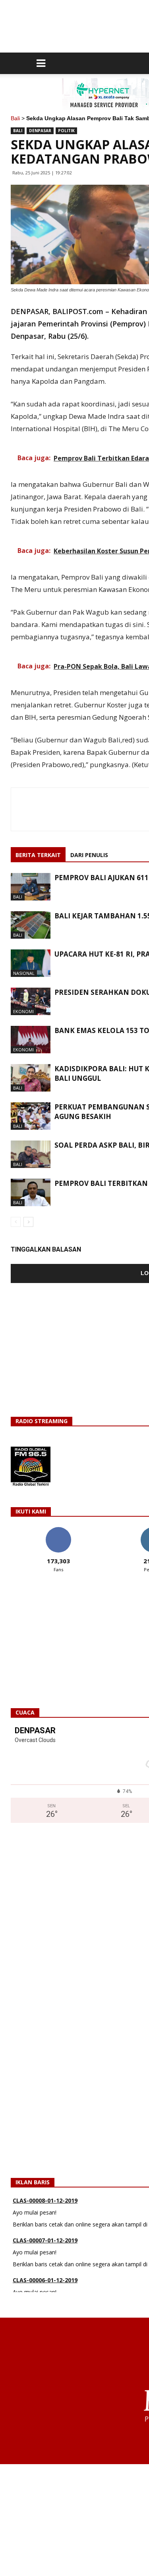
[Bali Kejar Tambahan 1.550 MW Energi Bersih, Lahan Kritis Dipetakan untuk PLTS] (31, 925)
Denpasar (40, 131)
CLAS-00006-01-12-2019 (45, 2253)
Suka (58, 1530)
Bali (15, 118)
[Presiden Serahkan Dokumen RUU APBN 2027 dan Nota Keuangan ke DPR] (31, 1001)
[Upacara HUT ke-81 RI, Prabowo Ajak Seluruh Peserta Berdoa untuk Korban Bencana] (31, 963)
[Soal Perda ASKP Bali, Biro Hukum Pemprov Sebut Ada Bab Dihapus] (31, 1154)
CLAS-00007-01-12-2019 (45, 2214)
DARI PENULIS (89, 855)
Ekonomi (23, 1011)
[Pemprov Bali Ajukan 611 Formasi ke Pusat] (31, 887)
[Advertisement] (74, 2520)
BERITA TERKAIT (38, 855)
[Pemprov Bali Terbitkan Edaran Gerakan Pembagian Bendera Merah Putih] (31, 1192)
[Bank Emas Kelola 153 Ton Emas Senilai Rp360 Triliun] (31, 1040)
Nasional (24, 973)
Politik (66, 131)
